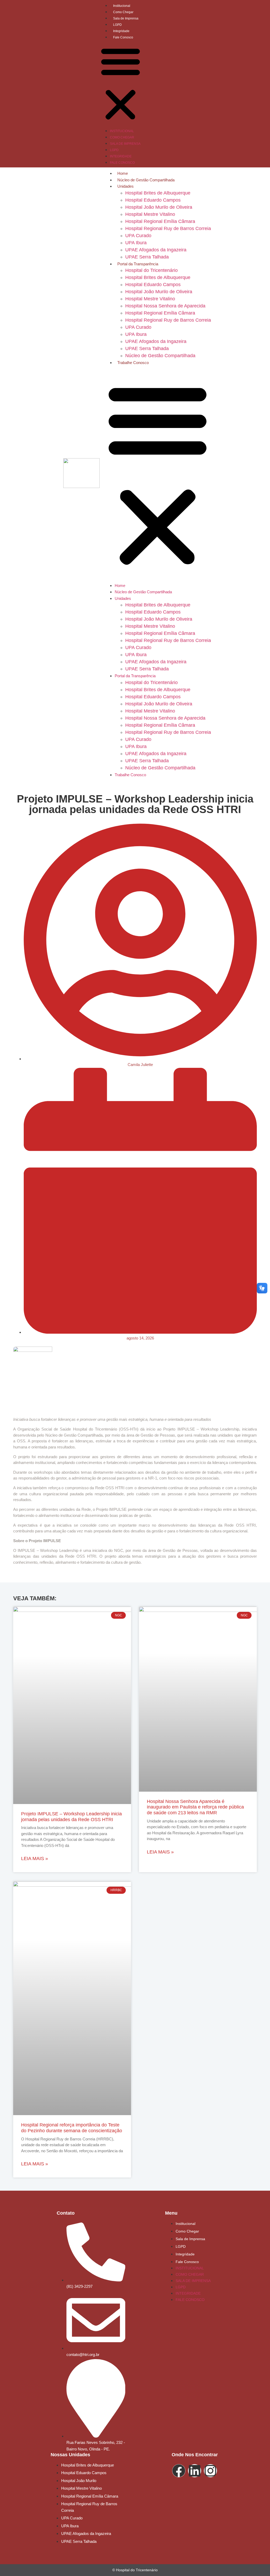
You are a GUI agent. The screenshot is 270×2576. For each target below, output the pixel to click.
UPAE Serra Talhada (147, 257)
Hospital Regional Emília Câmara (160, 221)
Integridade (121, 31)
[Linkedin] (195, 2471)
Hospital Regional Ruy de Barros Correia (168, 228)
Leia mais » (35, 1858)
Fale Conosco (123, 37)
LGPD (117, 25)
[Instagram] (210, 2471)
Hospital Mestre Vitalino (150, 214)
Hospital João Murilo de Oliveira (159, 207)
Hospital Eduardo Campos (153, 200)
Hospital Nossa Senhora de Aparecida (165, 306)
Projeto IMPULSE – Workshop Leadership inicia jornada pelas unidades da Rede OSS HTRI (71, 1817)
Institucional (122, 6)
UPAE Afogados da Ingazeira (156, 250)
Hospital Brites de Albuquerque (158, 193)
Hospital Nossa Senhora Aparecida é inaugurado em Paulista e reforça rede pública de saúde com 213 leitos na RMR (195, 1807)
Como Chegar (123, 12)
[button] (120, 84)
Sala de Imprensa (126, 18)
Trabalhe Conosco (133, 363)
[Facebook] (179, 2471)
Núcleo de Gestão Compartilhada (146, 180)
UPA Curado (138, 236)
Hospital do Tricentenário (151, 270)
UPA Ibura (136, 243)
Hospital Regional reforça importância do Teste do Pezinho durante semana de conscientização (72, 2128)
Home (123, 173)
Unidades (126, 186)
